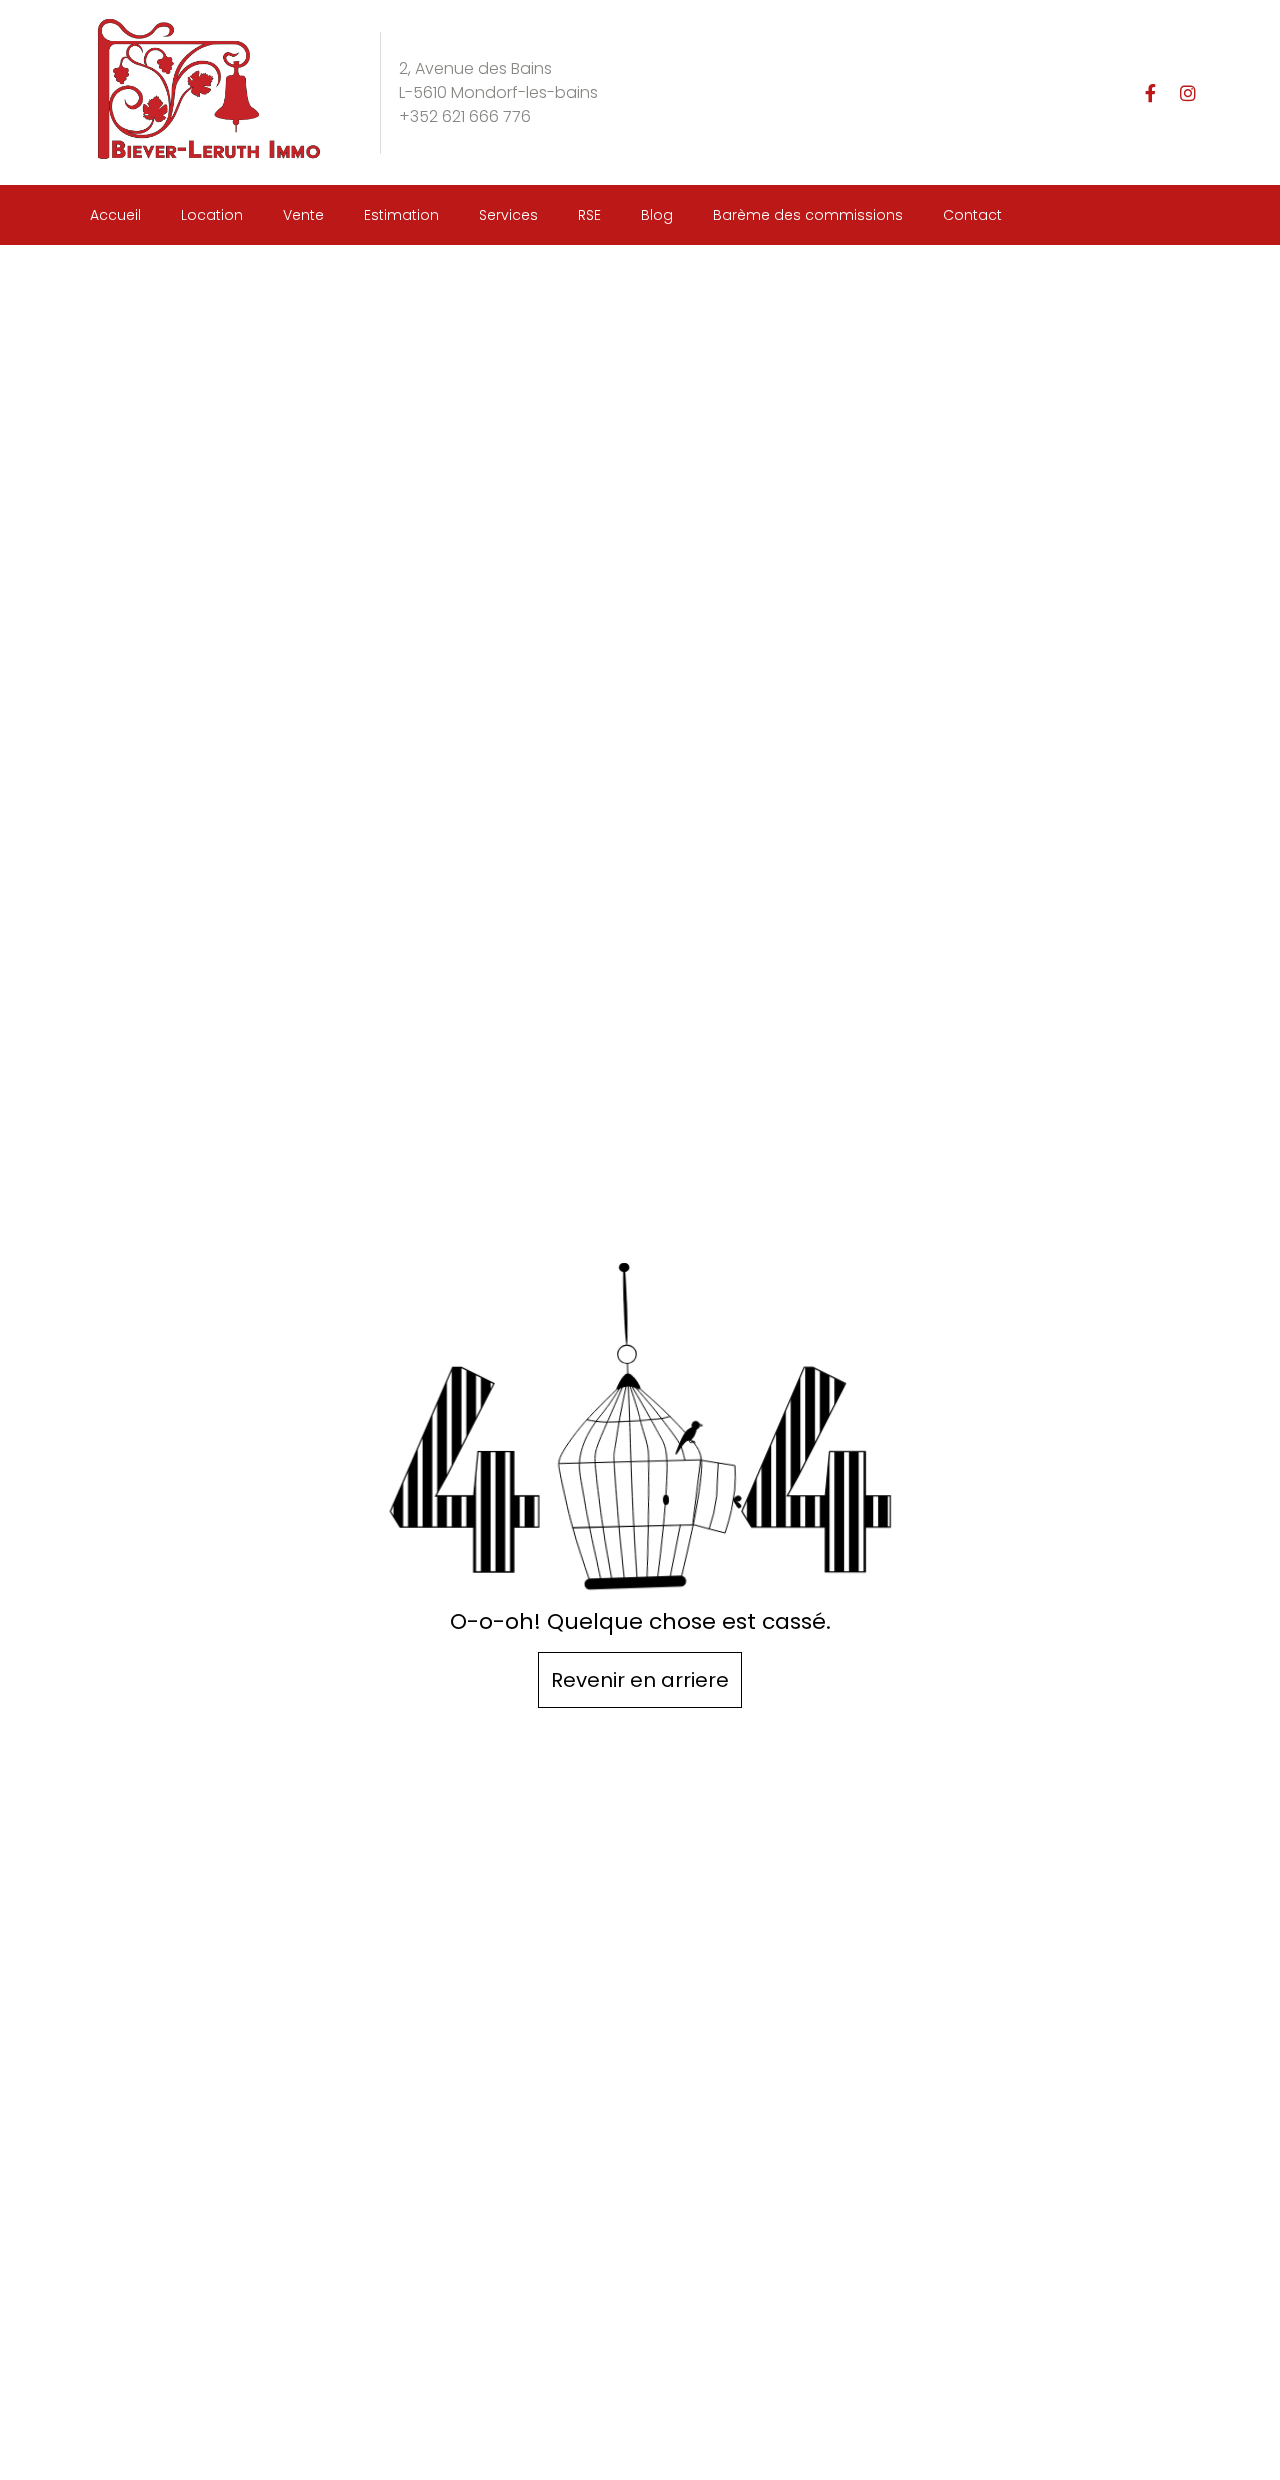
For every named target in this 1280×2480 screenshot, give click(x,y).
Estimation (401, 215)
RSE (589, 215)
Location (212, 215)
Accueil (115, 215)
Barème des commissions (808, 215)
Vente (303, 215)
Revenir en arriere (640, 1680)
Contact (972, 215)
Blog (657, 215)
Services (508, 215)
